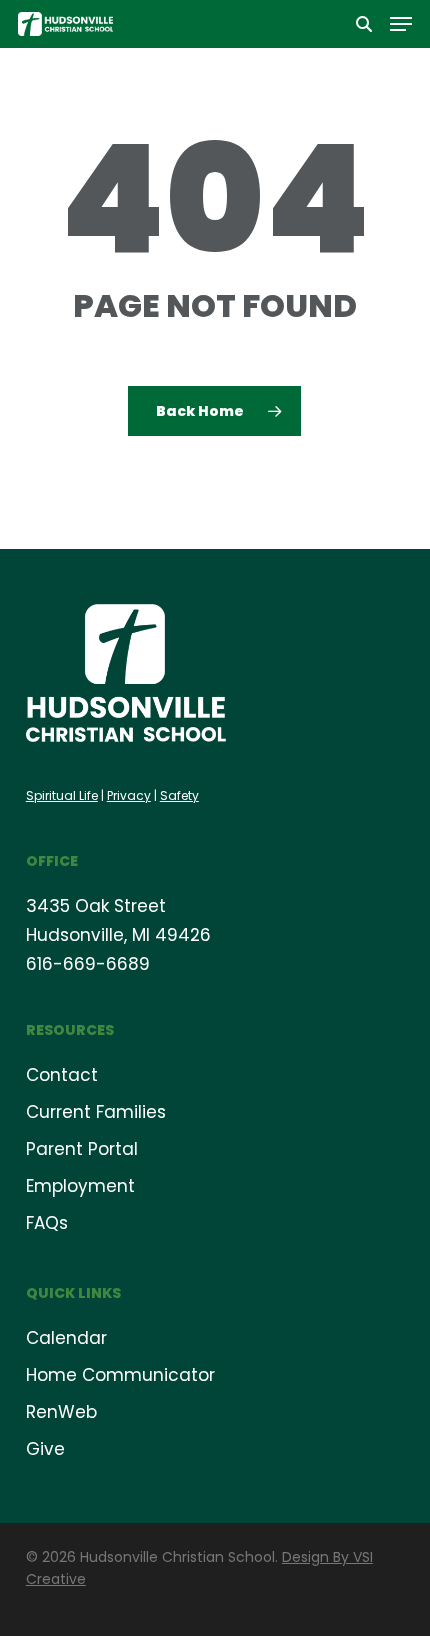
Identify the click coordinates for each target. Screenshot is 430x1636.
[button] (401, 24)
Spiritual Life (62, 795)
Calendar (66, 1338)
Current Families (96, 1112)
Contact (62, 1075)
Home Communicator (120, 1375)
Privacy (129, 795)
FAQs (47, 1223)
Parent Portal (82, 1149)
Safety (179, 795)
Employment (80, 1186)
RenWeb (61, 1412)
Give (45, 1449)
